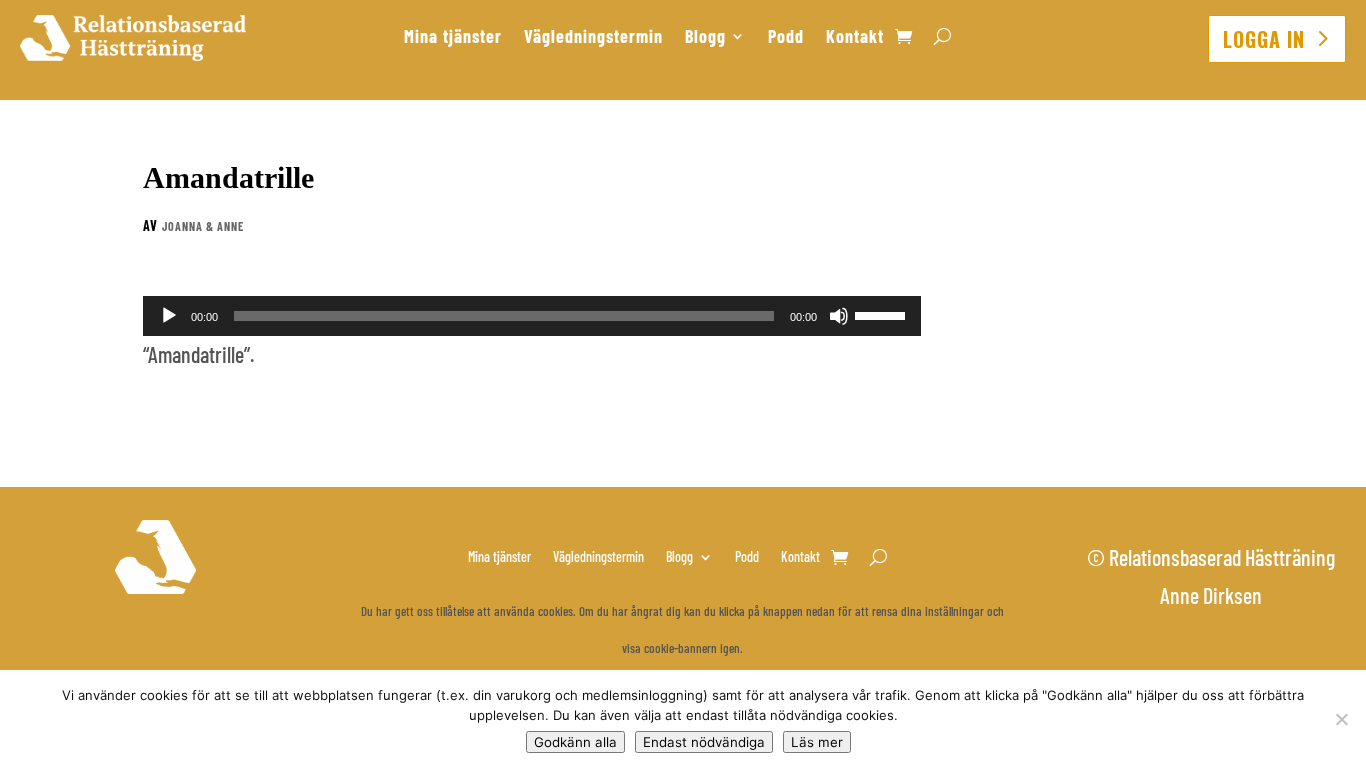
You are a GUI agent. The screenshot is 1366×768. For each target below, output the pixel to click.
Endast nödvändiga (704, 742)
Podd (786, 38)
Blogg (705, 38)
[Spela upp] (169, 316)
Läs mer (817, 742)
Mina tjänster (453, 38)
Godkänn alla (575, 742)
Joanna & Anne (203, 226)
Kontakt (855, 38)
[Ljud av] (839, 316)
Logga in (1264, 39)
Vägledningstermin (593, 38)
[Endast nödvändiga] (1341, 719)
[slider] (883, 314)
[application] (532, 316)
